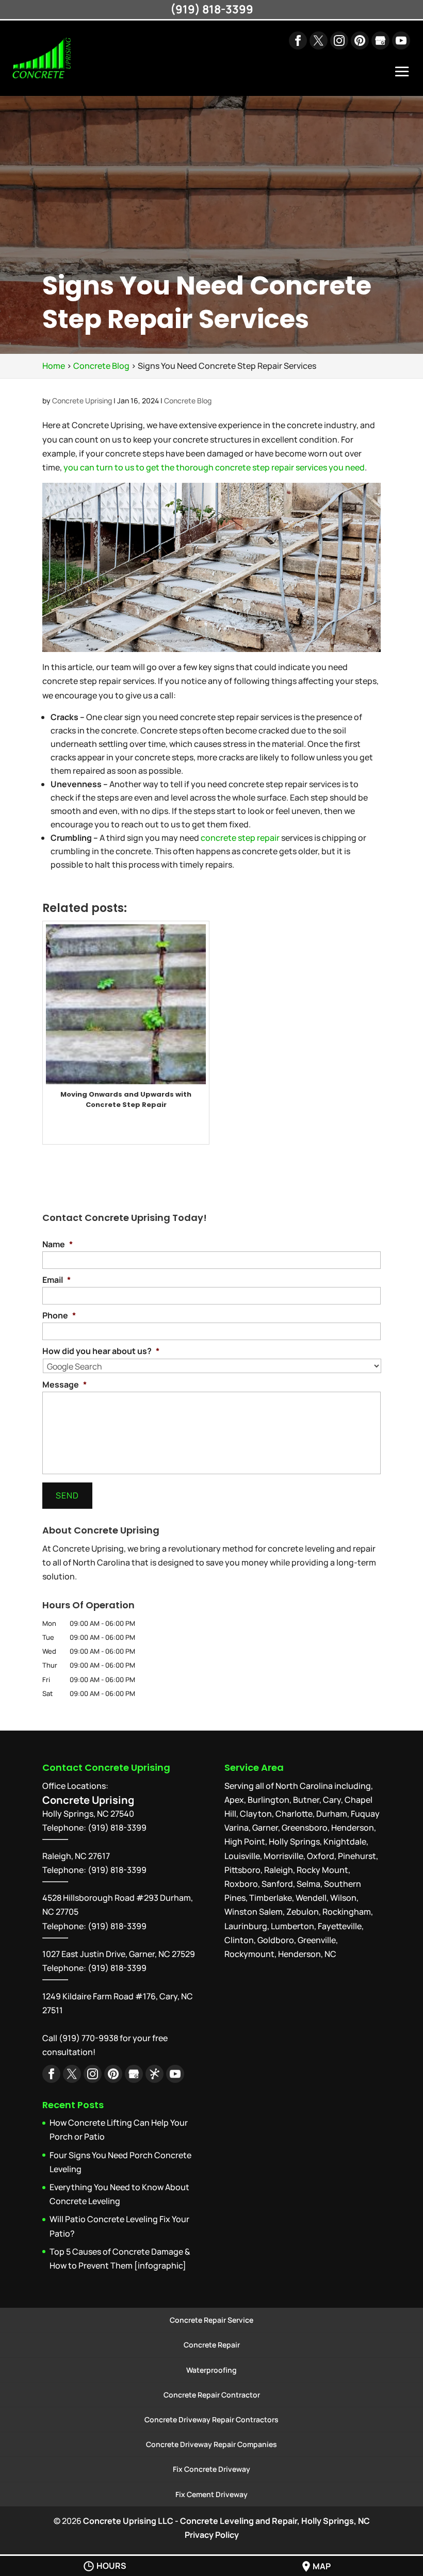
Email (56, 1280)
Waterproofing (211, 2370)
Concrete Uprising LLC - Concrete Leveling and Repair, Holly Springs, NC (226, 2521)
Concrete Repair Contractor (212, 2395)
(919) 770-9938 (88, 2038)
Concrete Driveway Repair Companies (211, 2444)
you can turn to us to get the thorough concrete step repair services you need (214, 467)
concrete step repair (240, 838)
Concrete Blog (188, 401)
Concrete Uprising (82, 401)
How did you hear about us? (101, 1351)
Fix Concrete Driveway (211, 2469)
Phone (59, 1316)
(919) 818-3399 (117, 1870)
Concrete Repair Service (211, 2320)
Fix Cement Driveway (211, 2494)
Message (64, 1385)
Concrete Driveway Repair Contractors (211, 2419)
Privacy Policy (212, 2535)
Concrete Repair (212, 2345)
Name (58, 1244)
